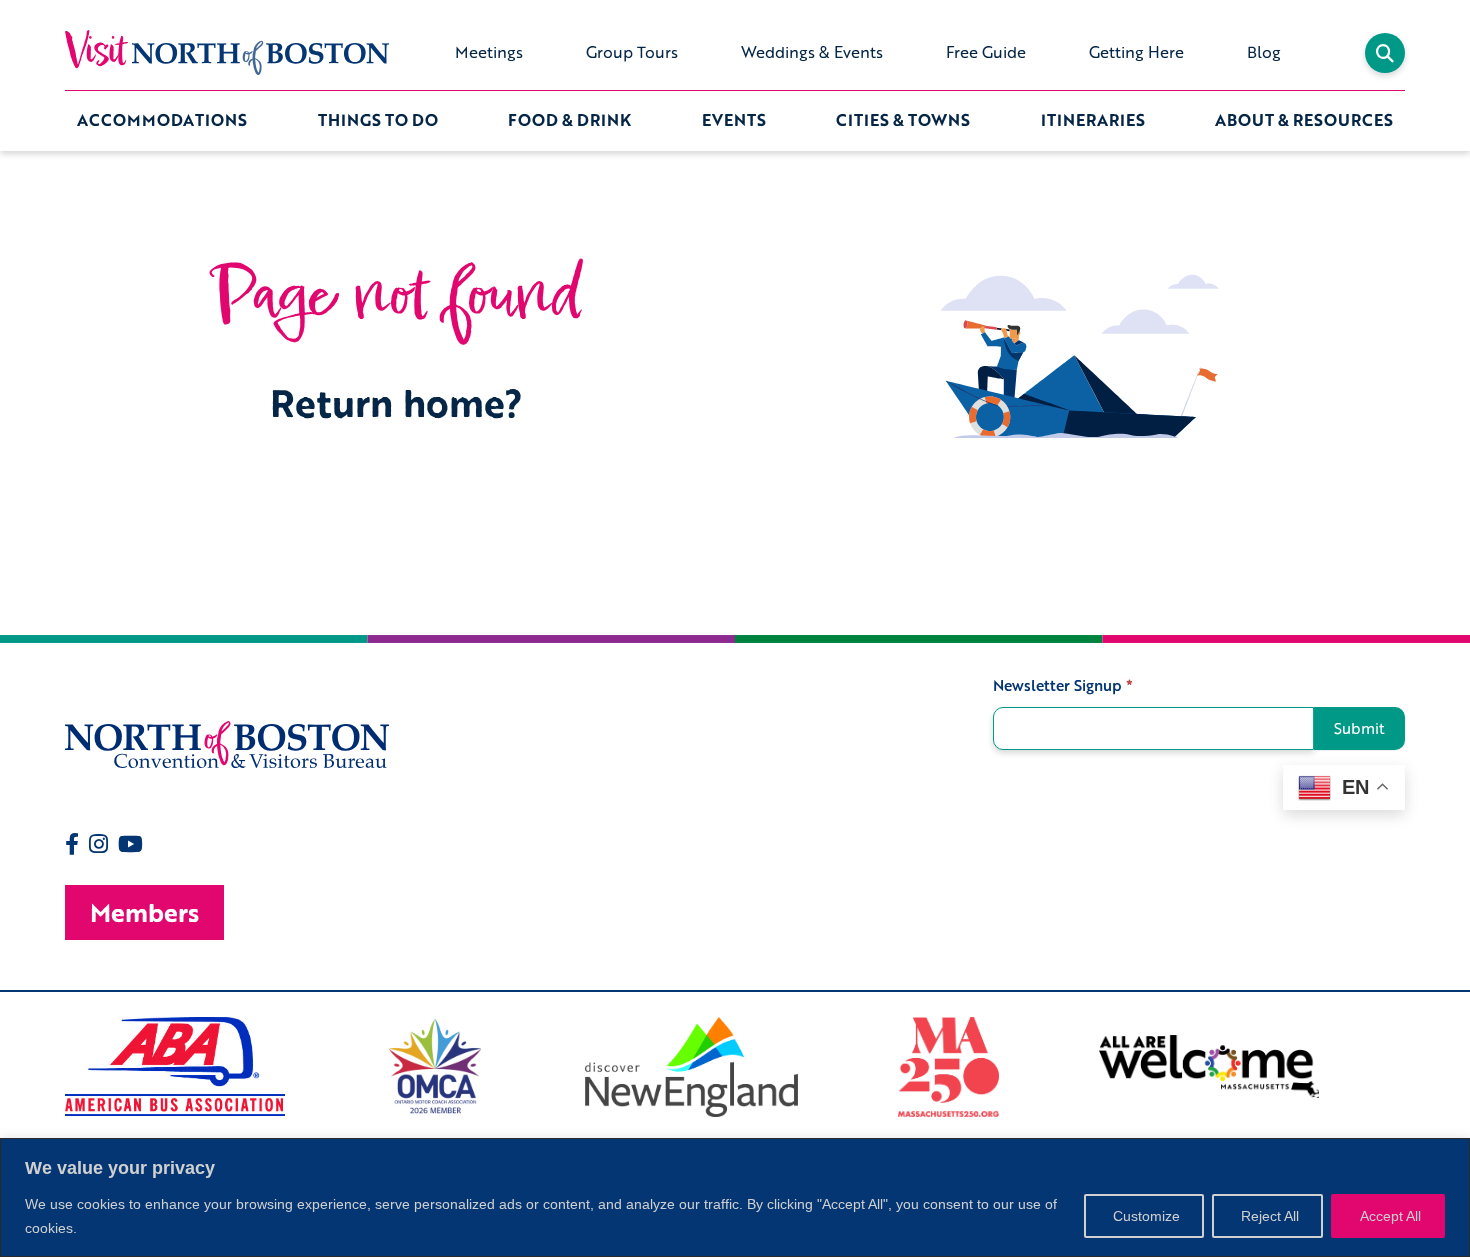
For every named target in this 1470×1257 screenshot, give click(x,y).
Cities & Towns (903, 120)
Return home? (396, 402)
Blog (1264, 52)
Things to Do (378, 120)
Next (1420, 1067)
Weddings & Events (812, 52)
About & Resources (1304, 120)
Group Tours (632, 52)
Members (144, 912)
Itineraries (1093, 120)
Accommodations (162, 120)
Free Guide (986, 52)
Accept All (1390, 1216)
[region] (735, 1197)
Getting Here (1136, 52)
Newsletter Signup (1063, 685)
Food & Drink (569, 120)
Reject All (1270, 1216)
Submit (1359, 728)
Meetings (489, 52)
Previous (50, 1067)
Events (734, 120)
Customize (1146, 1216)
